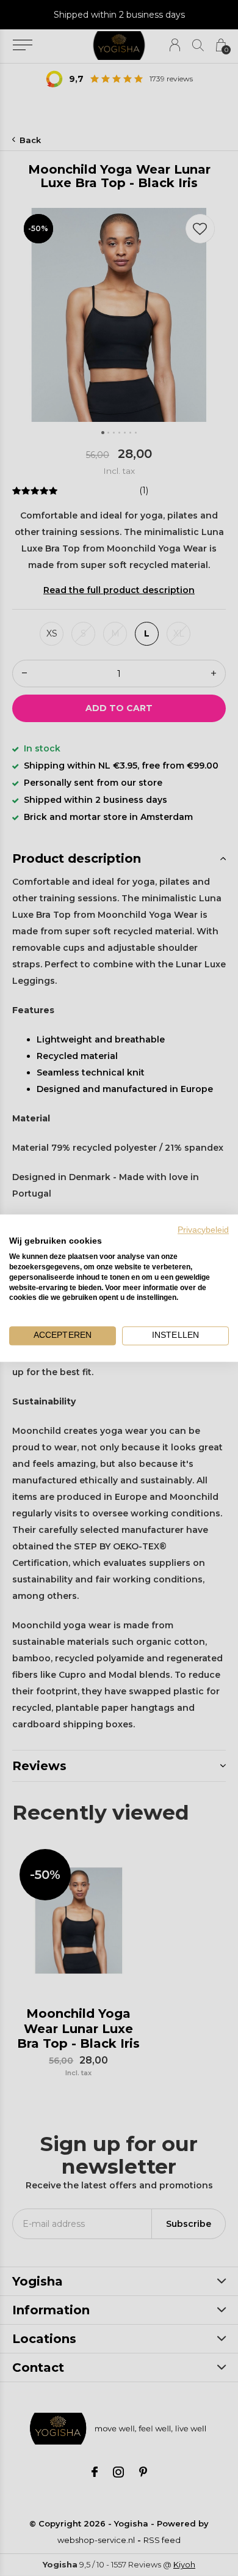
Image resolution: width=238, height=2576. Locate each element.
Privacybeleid (203, 1230)
